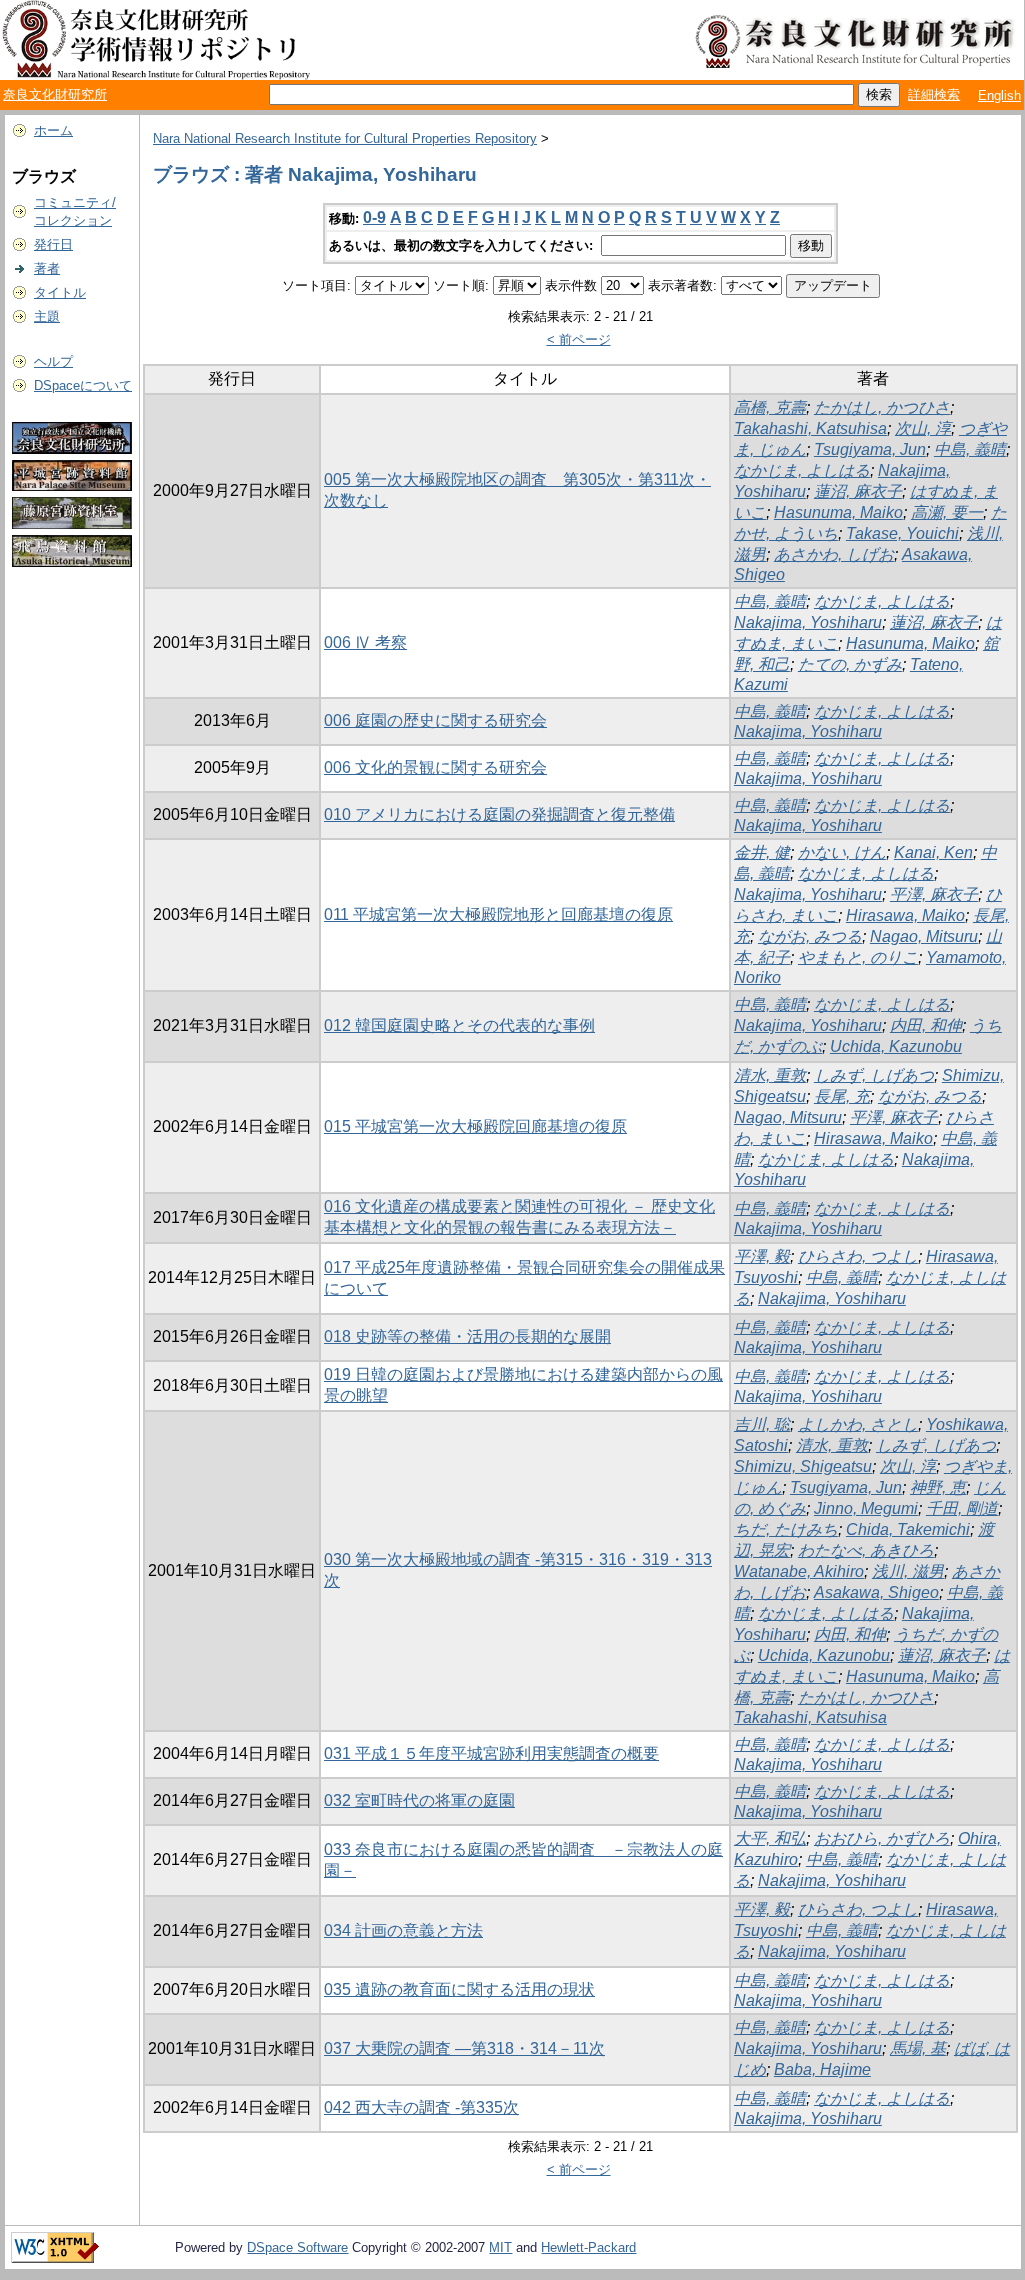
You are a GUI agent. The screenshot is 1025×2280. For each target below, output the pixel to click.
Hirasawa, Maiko (905, 915)
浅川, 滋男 (908, 1571)
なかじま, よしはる (802, 470)
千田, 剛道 (962, 1508)
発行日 (53, 244)
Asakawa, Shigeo (876, 1592)
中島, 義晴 (970, 449)
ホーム (53, 130)
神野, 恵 (938, 1487)
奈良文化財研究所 (55, 94)
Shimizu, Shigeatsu (803, 1466)
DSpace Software (297, 2247)
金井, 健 (762, 852)
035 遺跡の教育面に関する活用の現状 (459, 1989)
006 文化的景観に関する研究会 (435, 767)
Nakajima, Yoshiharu (808, 622)
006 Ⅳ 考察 (365, 642)
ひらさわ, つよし (858, 1256)
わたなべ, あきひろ (866, 1550)
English (999, 95)
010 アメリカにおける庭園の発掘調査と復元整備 (499, 814)
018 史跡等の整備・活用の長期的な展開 (467, 1336)
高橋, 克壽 (770, 407)
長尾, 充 (842, 1096)
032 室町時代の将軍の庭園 (419, 1800)
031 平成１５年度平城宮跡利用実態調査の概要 (491, 1753)
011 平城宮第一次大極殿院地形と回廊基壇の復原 (498, 914)
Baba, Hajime (822, 2069)
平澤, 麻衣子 (934, 894)
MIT (500, 2247)
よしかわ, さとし (858, 1424)
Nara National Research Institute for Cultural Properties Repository (345, 138)
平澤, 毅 (762, 1256)
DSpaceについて (83, 385)
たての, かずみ (850, 664)
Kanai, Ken (933, 852)
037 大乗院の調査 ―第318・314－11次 (464, 2048)
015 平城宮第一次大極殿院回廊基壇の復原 (475, 1126)
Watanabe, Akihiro (799, 1571)
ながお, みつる (810, 936)
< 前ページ (579, 339)
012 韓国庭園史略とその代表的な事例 (459, 1025)
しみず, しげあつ (874, 1075)
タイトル (60, 292)
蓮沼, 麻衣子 (858, 491)
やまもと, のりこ (858, 957)
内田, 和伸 (926, 1025)
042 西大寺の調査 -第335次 (421, 2107)
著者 (47, 268)
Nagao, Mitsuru (924, 936)
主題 (47, 316)
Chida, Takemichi (908, 1529)
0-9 (374, 217)
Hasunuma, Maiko (838, 512)
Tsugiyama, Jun (870, 449)
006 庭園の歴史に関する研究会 (435, 720)
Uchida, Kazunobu (896, 1046)
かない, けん (842, 852)
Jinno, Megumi (866, 1508)
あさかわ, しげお (834, 554)
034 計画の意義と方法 (403, 1930)
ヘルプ (53, 361)
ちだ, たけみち (786, 1529)
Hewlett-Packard (588, 2247)
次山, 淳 (923, 428)
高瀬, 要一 (947, 512)
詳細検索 (934, 94)
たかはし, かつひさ (882, 407)
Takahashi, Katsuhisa (810, 428)
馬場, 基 (918, 2048)
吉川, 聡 (762, 1424)
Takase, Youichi (902, 533)
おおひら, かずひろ (882, 1838)
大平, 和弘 (770, 1838)
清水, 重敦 (770, 1075)
